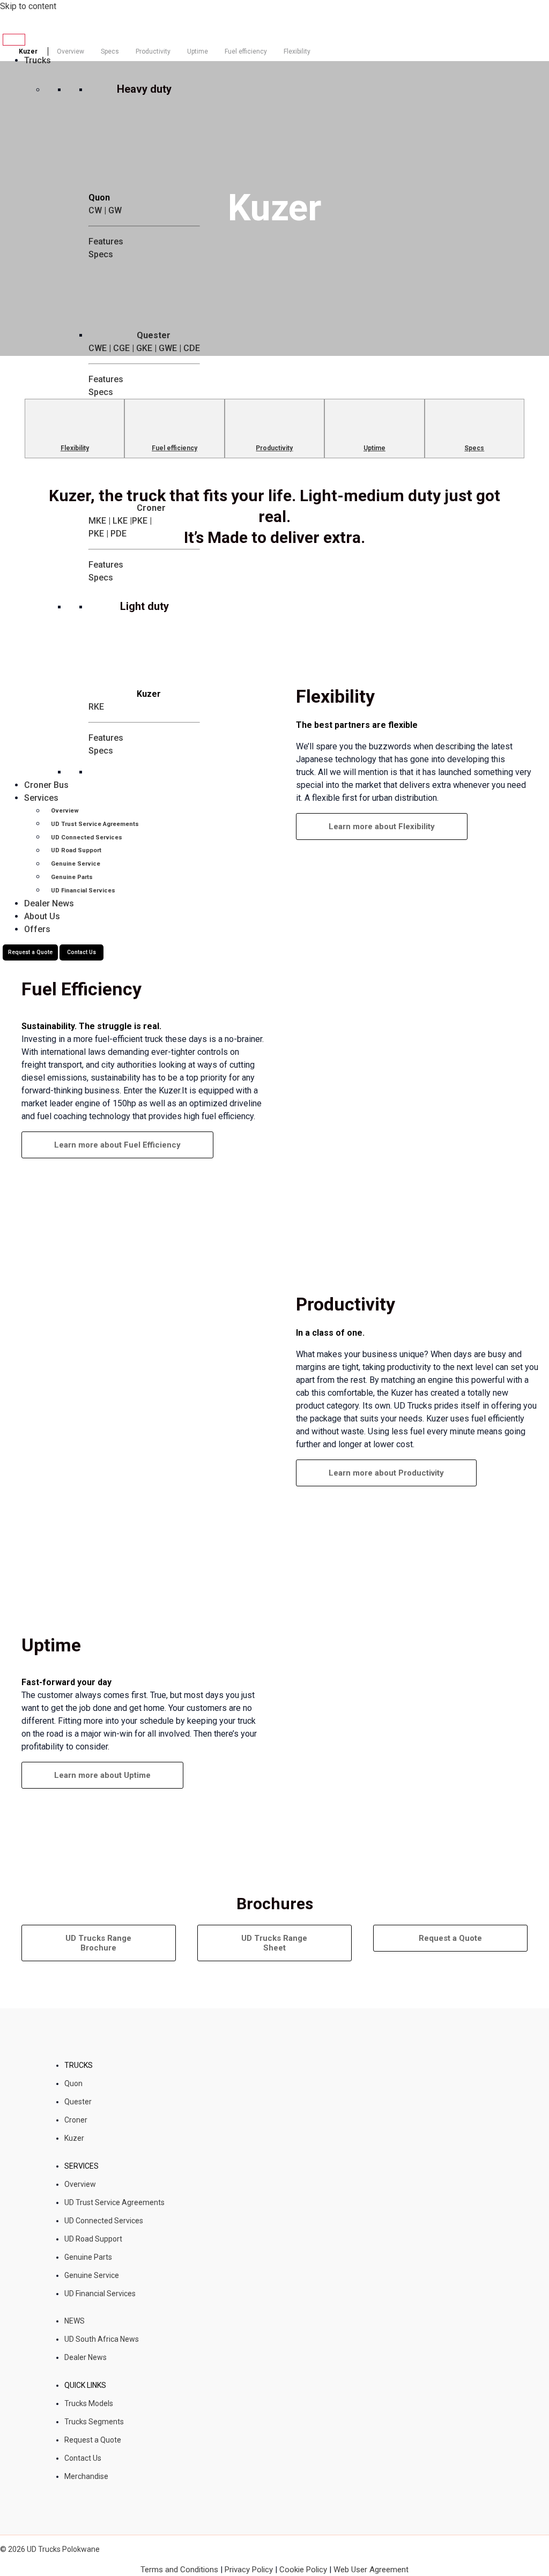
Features (106, 379)
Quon (73, 2083)
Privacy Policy (249, 2570)
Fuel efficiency (246, 51)
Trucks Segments (94, 2422)
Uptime (198, 51)
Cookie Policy (303, 2570)
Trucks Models (89, 2403)
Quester (78, 2102)
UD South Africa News (102, 2339)
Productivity (153, 51)
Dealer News (86, 2357)
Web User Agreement (371, 2570)
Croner (76, 2120)
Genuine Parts (88, 2257)
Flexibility (297, 51)
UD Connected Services (104, 2221)
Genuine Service (92, 2275)
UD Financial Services (100, 2294)
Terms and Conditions (180, 2570)
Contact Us (83, 2458)
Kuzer (74, 2138)
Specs (110, 51)
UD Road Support (93, 2239)
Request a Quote (93, 2440)
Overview (71, 51)
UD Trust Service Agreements (114, 2202)
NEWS (75, 2321)
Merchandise (86, 2476)
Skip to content (28, 6)
